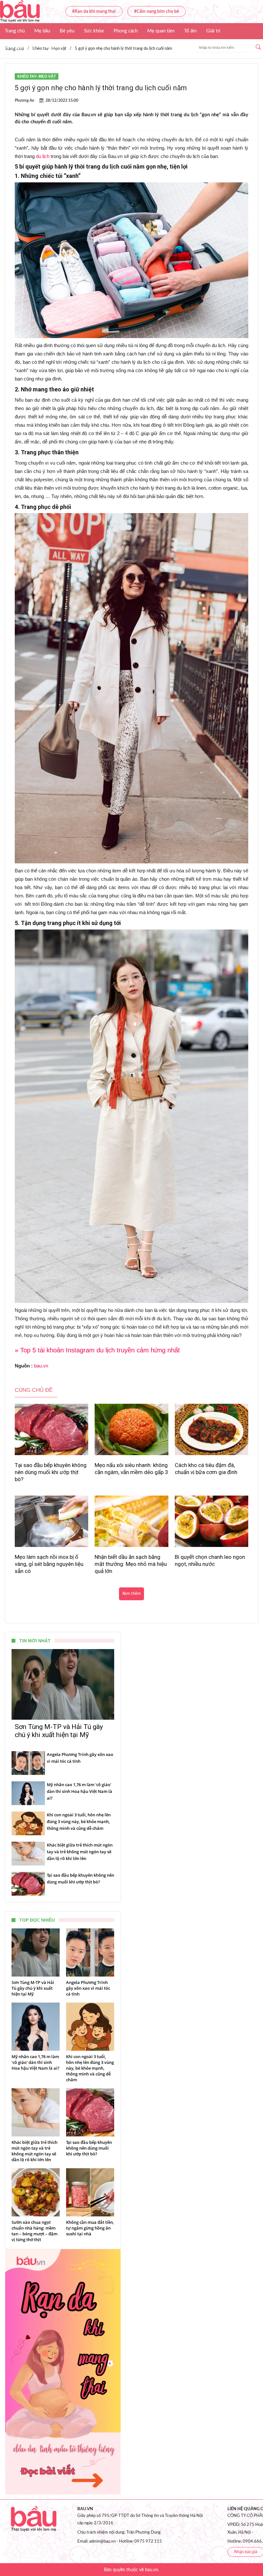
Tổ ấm (190, 31)
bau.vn (41, 1366)
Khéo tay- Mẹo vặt (37, 76)
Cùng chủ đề (34, 1390)
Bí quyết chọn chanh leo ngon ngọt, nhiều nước (210, 1560)
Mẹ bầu (42, 31)
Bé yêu (67, 31)
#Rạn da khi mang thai (94, 12)
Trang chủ (15, 31)
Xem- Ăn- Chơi (20, 47)
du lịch (43, 156)
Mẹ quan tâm (161, 31)
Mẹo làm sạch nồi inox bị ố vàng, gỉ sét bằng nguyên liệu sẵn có (49, 1564)
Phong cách (126, 31)
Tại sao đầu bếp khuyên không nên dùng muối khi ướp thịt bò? (51, 1472)
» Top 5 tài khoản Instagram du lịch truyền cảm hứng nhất (97, 1350)
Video (52, 47)
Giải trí (213, 31)
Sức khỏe (94, 31)
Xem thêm (131, 1594)
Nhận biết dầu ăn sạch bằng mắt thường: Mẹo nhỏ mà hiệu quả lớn (131, 1564)
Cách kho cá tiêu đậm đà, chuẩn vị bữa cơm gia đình (206, 1469)
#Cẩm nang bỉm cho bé (157, 12)
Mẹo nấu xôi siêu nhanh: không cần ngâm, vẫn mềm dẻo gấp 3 (131, 1469)
